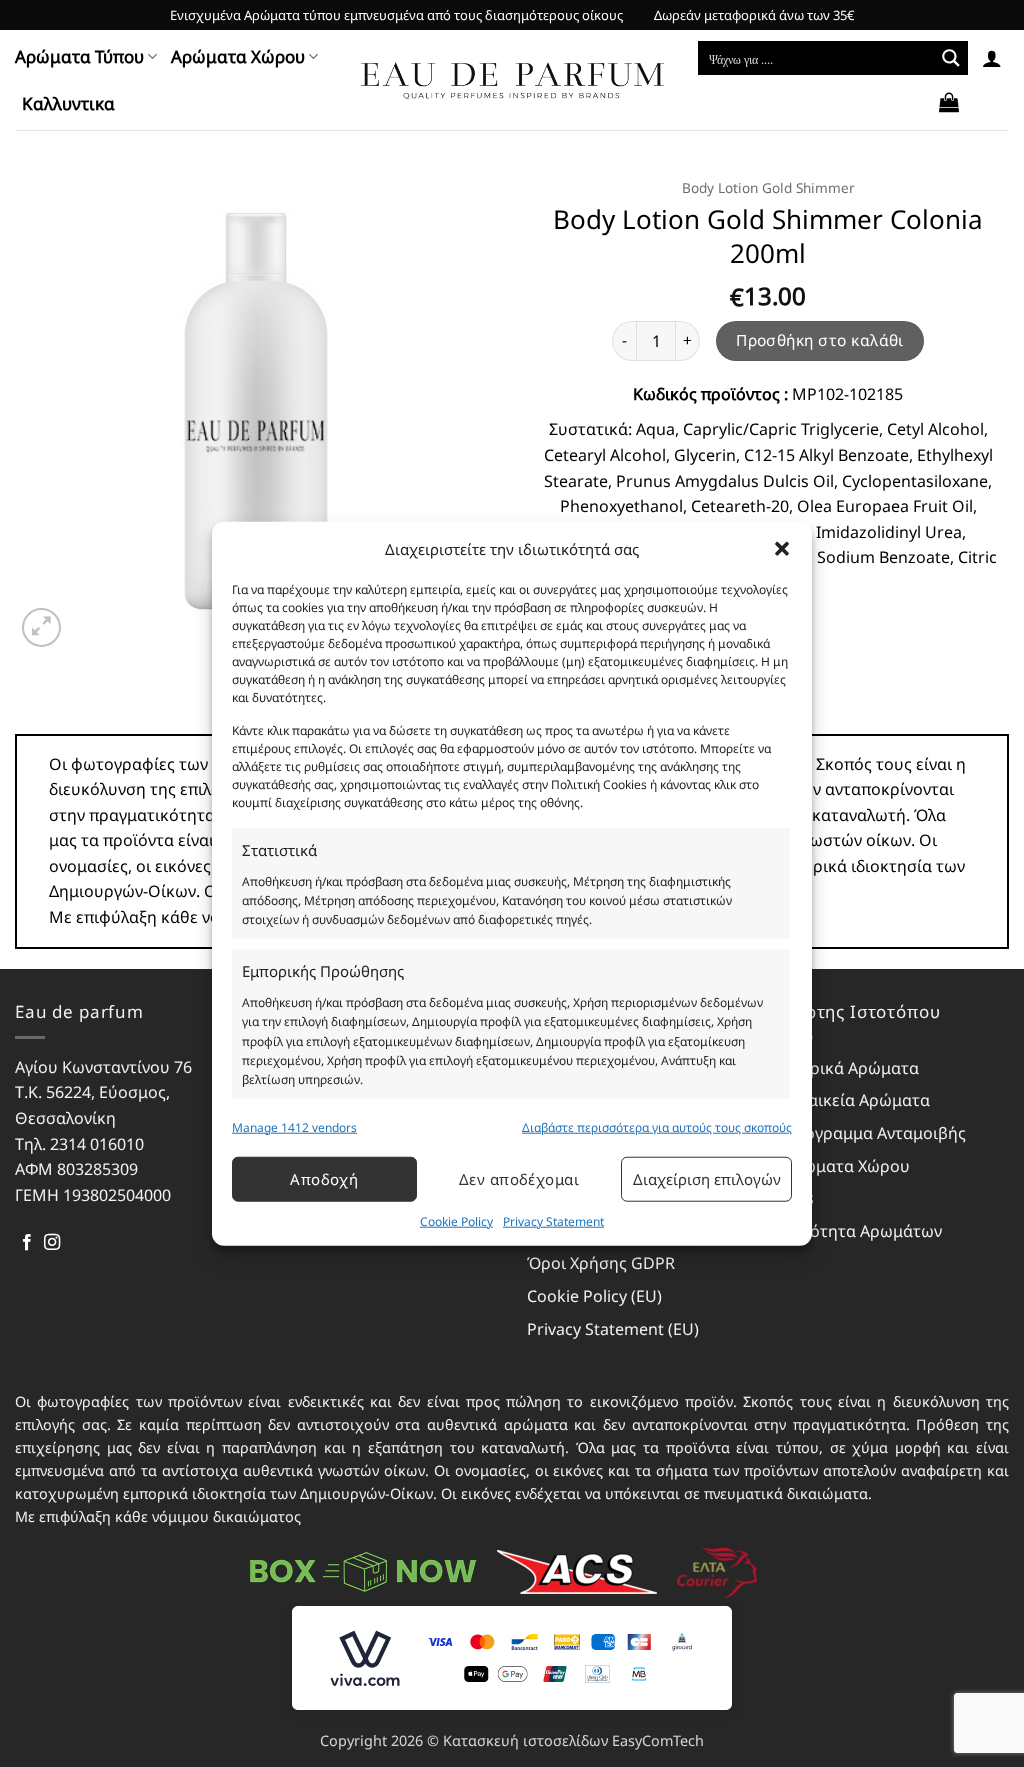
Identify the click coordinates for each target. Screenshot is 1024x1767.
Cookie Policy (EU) (594, 1296)
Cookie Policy (456, 1221)
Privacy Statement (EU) (613, 1329)
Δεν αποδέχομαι (519, 1179)
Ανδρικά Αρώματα (851, 1068)
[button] (782, 548)
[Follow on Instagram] (52, 1243)
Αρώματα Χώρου (238, 56)
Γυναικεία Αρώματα (856, 1100)
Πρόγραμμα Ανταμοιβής (874, 1133)
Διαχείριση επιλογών (707, 1179)
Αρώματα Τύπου (79, 56)
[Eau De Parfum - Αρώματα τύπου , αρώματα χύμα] (512, 80)
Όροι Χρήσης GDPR (601, 1263)
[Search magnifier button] (951, 58)
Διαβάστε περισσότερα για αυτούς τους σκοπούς (657, 1126)
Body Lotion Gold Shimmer (768, 187)
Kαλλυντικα (68, 103)
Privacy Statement (553, 1221)
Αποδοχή (324, 1179)
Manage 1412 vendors (294, 1126)
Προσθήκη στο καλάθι (820, 340)
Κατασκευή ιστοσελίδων (525, 1740)
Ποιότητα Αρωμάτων (862, 1231)
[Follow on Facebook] (27, 1243)
